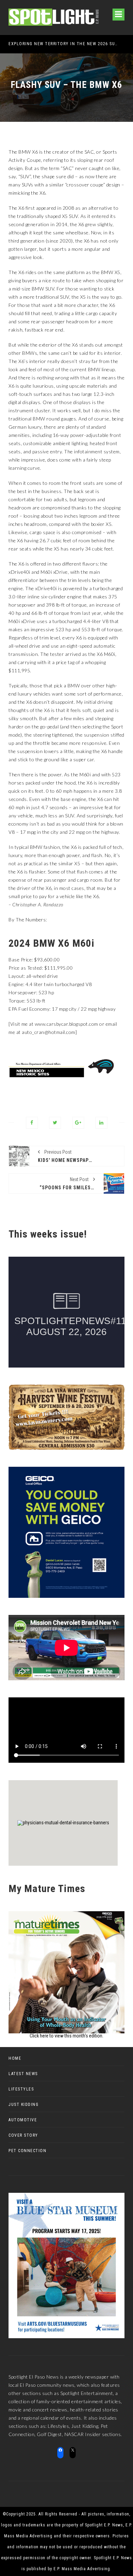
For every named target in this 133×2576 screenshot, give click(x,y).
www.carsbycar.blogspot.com (66, 1024)
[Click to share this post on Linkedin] (101, 1123)
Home (15, 2058)
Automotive (23, 2120)
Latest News (23, 2074)
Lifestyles (21, 2089)
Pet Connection (27, 2151)
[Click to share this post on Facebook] (32, 1123)
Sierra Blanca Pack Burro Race (55, 44)
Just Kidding (24, 2105)
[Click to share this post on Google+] (78, 1123)
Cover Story (23, 2135)
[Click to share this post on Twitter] (55, 1123)
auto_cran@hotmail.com (49, 1032)
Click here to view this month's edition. (66, 2036)
